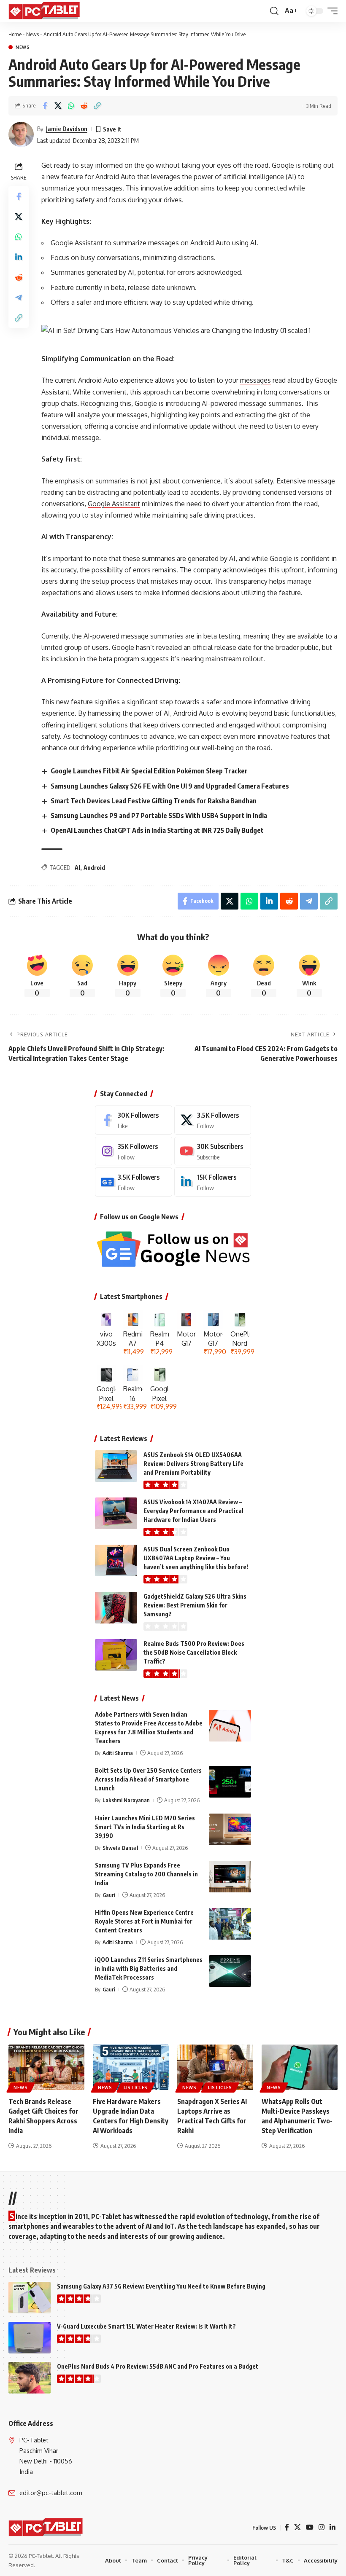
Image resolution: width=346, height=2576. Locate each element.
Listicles (136, 2088)
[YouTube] (310, 2527)
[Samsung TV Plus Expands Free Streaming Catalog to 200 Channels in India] (230, 1877)
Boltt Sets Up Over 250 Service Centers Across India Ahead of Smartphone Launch (148, 1779)
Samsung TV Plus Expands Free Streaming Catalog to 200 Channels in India (146, 1874)
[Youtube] (213, 1151)
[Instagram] (134, 1151)
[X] (213, 1120)
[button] (274, 11)
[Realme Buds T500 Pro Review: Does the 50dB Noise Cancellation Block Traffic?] (116, 1655)
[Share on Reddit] (84, 106)
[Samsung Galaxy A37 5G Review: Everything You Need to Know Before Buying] (30, 2298)
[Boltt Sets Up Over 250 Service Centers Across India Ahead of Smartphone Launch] (230, 1782)
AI (77, 868)
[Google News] (134, 1182)
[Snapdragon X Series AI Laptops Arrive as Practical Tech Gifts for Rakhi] (215, 2067)
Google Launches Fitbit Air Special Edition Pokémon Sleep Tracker (149, 771)
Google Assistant (114, 504)
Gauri (109, 1895)
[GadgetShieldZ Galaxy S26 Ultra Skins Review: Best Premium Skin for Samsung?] (116, 1608)
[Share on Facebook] (45, 106)
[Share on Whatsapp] (71, 106)
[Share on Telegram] (19, 298)
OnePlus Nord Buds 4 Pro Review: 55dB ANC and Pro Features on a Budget (158, 2366)
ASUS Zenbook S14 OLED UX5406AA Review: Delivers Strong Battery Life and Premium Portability (193, 1464)
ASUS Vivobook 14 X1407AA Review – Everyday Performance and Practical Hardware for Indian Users (193, 1511)
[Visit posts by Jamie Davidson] (21, 134)
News (32, 34)
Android (94, 868)
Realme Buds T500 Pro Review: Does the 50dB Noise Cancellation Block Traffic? (194, 1652)
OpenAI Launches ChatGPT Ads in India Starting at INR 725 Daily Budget (157, 830)
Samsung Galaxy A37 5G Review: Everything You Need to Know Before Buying (161, 2286)
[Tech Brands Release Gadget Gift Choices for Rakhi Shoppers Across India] (46, 2067)
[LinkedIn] (213, 1182)
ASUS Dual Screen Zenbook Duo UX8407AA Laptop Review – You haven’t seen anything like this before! (196, 1558)
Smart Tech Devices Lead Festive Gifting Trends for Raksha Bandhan (154, 801)
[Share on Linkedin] (19, 257)
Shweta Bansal (120, 1848)
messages (255, 380)
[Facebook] (134, 1120)
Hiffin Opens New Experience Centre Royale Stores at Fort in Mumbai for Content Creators (144, 1921)
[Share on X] (58, 106)
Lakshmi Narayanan (126, 1800)
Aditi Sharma (118, 1753)
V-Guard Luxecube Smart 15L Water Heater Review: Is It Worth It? (146, 2326)
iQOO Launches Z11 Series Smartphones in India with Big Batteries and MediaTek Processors (149, 1968)
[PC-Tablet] (45, 11)
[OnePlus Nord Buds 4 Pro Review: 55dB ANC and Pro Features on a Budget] (30, 2378)
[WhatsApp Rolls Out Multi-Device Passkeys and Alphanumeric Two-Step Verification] (300, 2067)
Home (15, 34)
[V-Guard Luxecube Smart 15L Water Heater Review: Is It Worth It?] (30, 2338)
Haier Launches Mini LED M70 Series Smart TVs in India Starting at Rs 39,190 (145, 1827)
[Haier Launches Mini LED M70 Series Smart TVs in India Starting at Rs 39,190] (230, 1829)
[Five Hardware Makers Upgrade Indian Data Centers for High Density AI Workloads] (131, 2067)
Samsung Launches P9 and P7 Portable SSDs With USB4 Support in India (159, 816)
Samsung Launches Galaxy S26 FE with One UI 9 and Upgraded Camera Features (170, 786)
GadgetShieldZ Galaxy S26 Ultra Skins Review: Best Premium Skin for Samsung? (195, 1605)
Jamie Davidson (67, 129)
